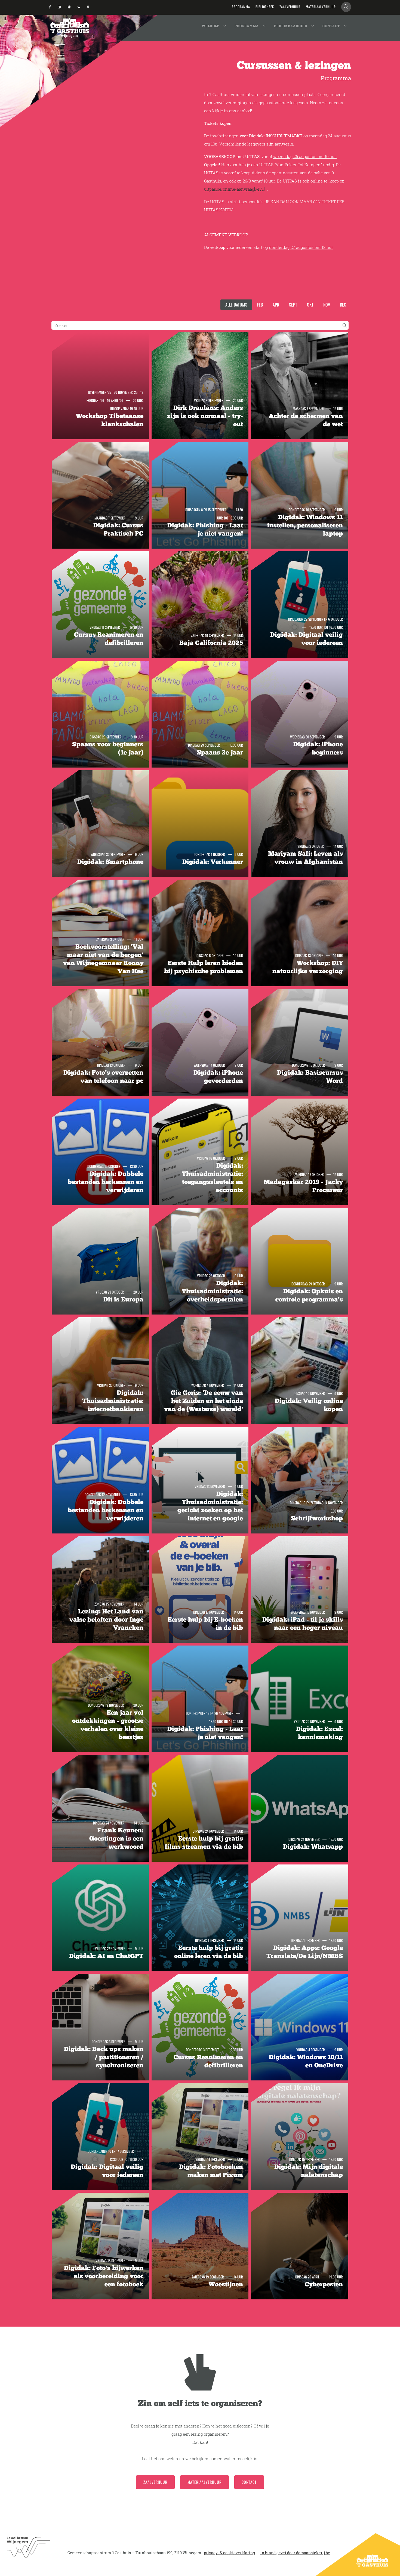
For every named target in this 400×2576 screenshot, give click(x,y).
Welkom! (211, 26)
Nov (327, 305)
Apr (276, 305)
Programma (247, 26)
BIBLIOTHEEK (265, 7)
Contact (331, 26)
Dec (343, 305)
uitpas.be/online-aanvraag (229, 189)
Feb (260, 305)
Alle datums (236, 305)
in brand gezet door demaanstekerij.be (295, 2553)
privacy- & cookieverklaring (229, 2553)
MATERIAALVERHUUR (321, 7)
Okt (310, 305)
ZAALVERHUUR (290, 7)
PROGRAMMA (241, 7)
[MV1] (259, 189)
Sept (293, 305)
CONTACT (249, 2482)
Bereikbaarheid (291, 26)
